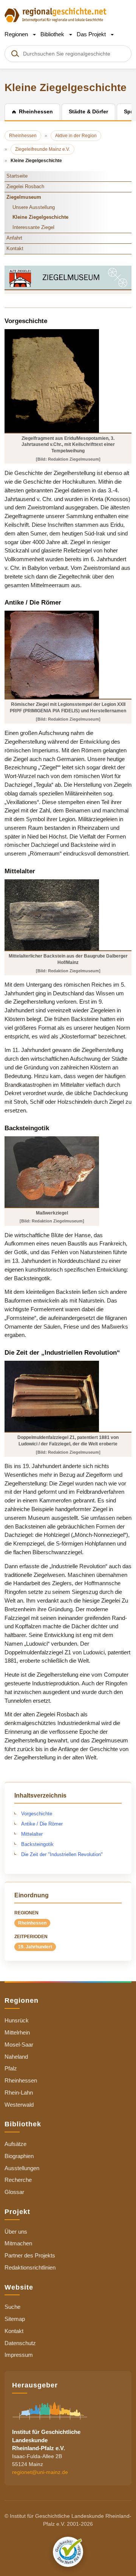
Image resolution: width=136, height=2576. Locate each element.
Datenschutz (20, 2343)
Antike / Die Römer (42, 1824)
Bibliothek (53, 34)
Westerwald (19, 2105)
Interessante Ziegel (33, 227)
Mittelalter (32, 1834)
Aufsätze (15, 2144)
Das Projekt (92, 34)
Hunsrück (17, 2020)
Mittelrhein (17, 2032)
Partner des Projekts (30, 2255)
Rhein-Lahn (19, 2093)
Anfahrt (14, 238)
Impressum (19, 2355)
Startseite (17, 176)
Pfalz (11, 2068)
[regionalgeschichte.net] (56, 15)
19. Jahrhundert (35, 1947)
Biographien (19, 2156)
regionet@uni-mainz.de (40, 2472)
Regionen (17, 34)
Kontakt (15, 248)
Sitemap (15, 2319)
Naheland (16, 2057)
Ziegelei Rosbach (25, 186)
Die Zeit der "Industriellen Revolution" (62, 1854)
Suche (12, 2307)
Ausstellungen (22, 2168)
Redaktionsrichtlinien (30, 2267)
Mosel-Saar (19, 2045)
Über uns (16, 2232)
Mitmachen (18, 2243)
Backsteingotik (37, 1844)
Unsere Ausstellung (34, 207)
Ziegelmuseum (24, 197)
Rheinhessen (32, 1923)
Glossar (14, 2192)
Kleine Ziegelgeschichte (40, 217)
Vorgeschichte (37, 1814)
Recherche (18, 2180)
